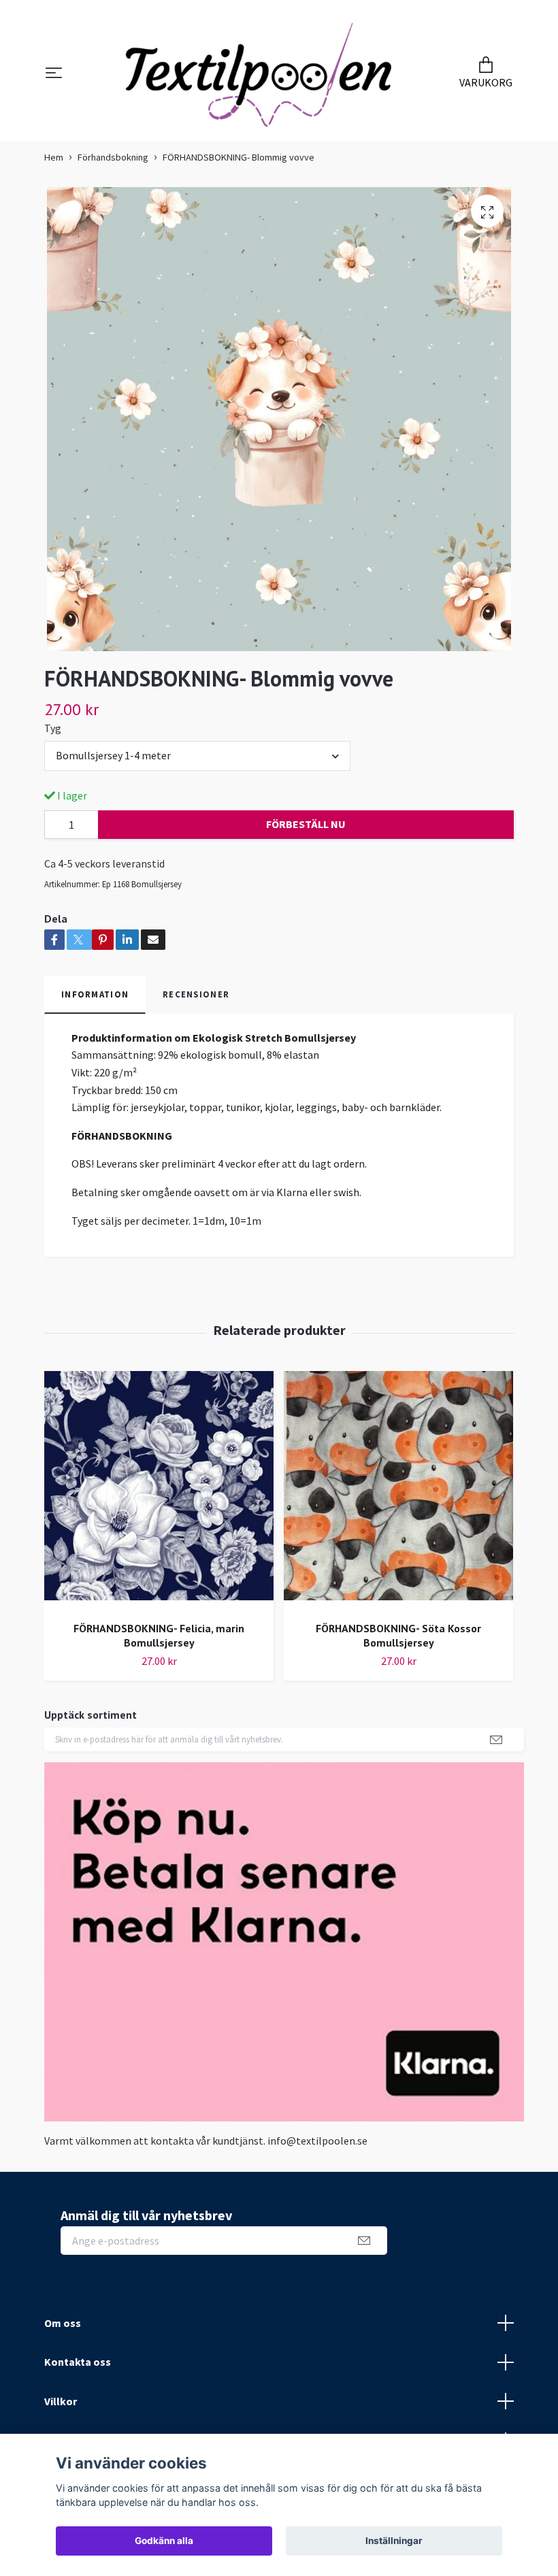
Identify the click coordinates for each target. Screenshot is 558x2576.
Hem (54, 157)
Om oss (63, 2323)
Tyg (53, 728)
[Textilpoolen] (259, 74)
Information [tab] (95, 994)
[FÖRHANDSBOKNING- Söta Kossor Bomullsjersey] (398, 1491)
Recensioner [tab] (196, 994)
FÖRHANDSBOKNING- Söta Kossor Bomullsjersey (398, 1635)
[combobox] (197, 756)
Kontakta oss (78, 2362)
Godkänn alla (164, 2541)
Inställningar (394, 2541)
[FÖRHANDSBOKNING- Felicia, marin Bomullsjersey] (159, 1491)
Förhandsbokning (113, 157)
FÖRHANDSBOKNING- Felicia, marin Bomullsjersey (159, 1635)
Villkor (61, 2401)
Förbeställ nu (306, 824)
